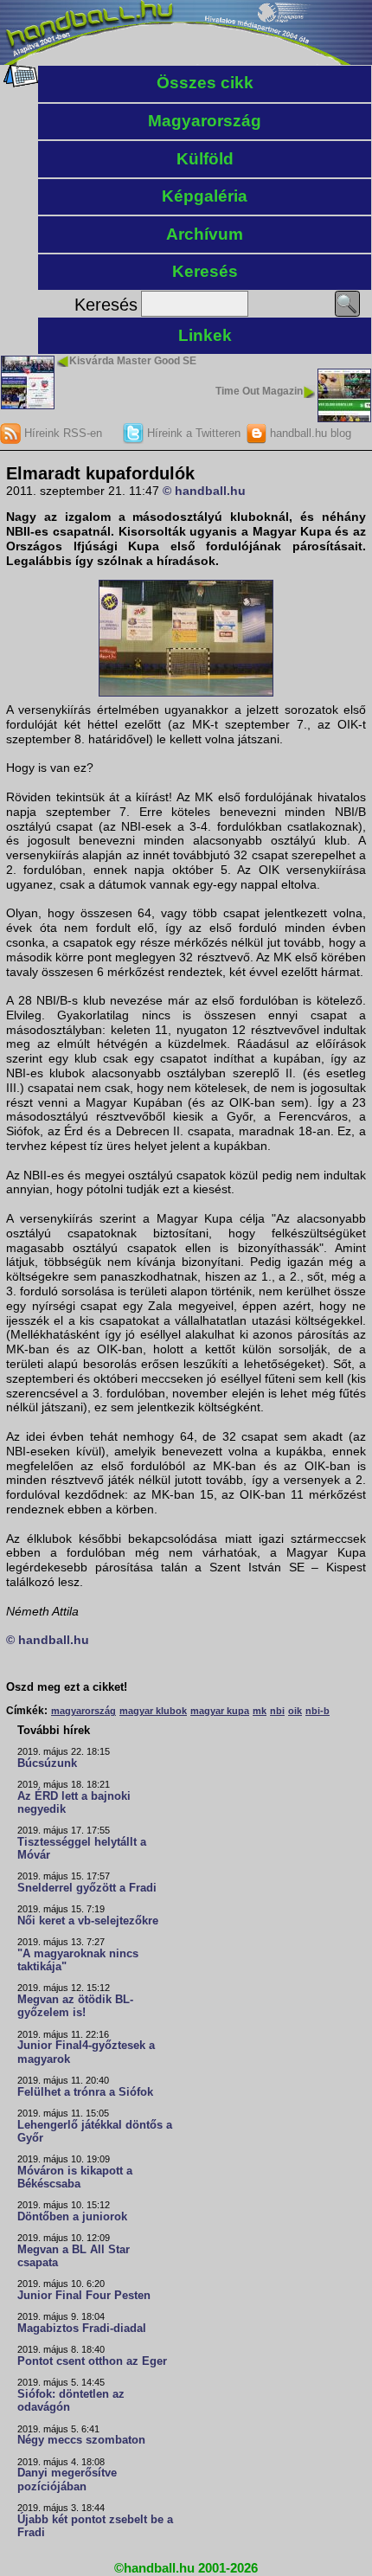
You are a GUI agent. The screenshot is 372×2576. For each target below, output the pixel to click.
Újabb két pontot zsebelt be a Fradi (95, 2526)
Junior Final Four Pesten (84, 2296)
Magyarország (205, 121)
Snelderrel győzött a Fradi (87, 1888)
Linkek (205, 335)
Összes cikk (205, 83)
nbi (277, 1711)
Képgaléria (205, 196)
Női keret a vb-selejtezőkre (88, 1921)
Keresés (205, 271)
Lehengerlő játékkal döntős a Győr (95, 2132)
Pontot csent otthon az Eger (92, 2361)
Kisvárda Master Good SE (133, 361)
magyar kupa (220, 1711)
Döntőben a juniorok (72, 2217)
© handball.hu (204, 491)
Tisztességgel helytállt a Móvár (82, 1849)
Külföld (205, 159)
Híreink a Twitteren (192, 433)
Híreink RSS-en (61, 433)
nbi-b (317, 1711)
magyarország (83, 1711)
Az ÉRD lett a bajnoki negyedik (74, 1803)
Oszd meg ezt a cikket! (67, 1687)
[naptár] (19, 83)
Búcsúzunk (47, 1763)
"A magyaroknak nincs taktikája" (78, 1960)
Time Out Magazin (259, 391)
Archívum (205, 234)
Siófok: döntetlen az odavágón (71, 2401)
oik (295, 1711)
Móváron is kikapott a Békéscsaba (75, 2178)
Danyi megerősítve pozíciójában (67, 2480)
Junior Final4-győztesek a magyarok (86, 2052)
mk (260, 1711)
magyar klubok (153, 1711)
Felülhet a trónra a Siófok (85, 2092)
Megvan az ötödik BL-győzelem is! (75, 2006)
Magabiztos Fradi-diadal (82, 2329)
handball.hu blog (309, 433)
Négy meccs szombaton (81, 2440)
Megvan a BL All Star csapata (74, 2256)
